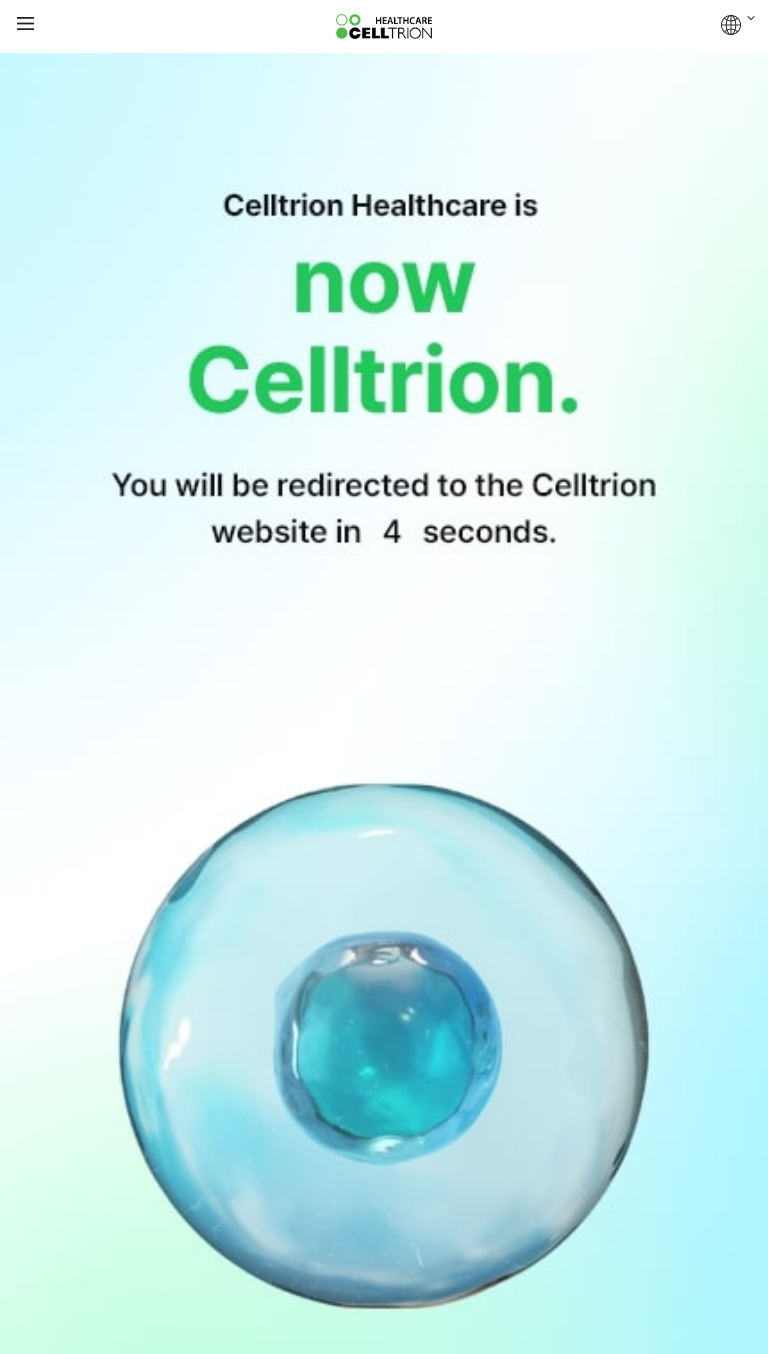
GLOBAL (738, 25)
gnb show (25, 24)
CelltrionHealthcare (384, 27)
